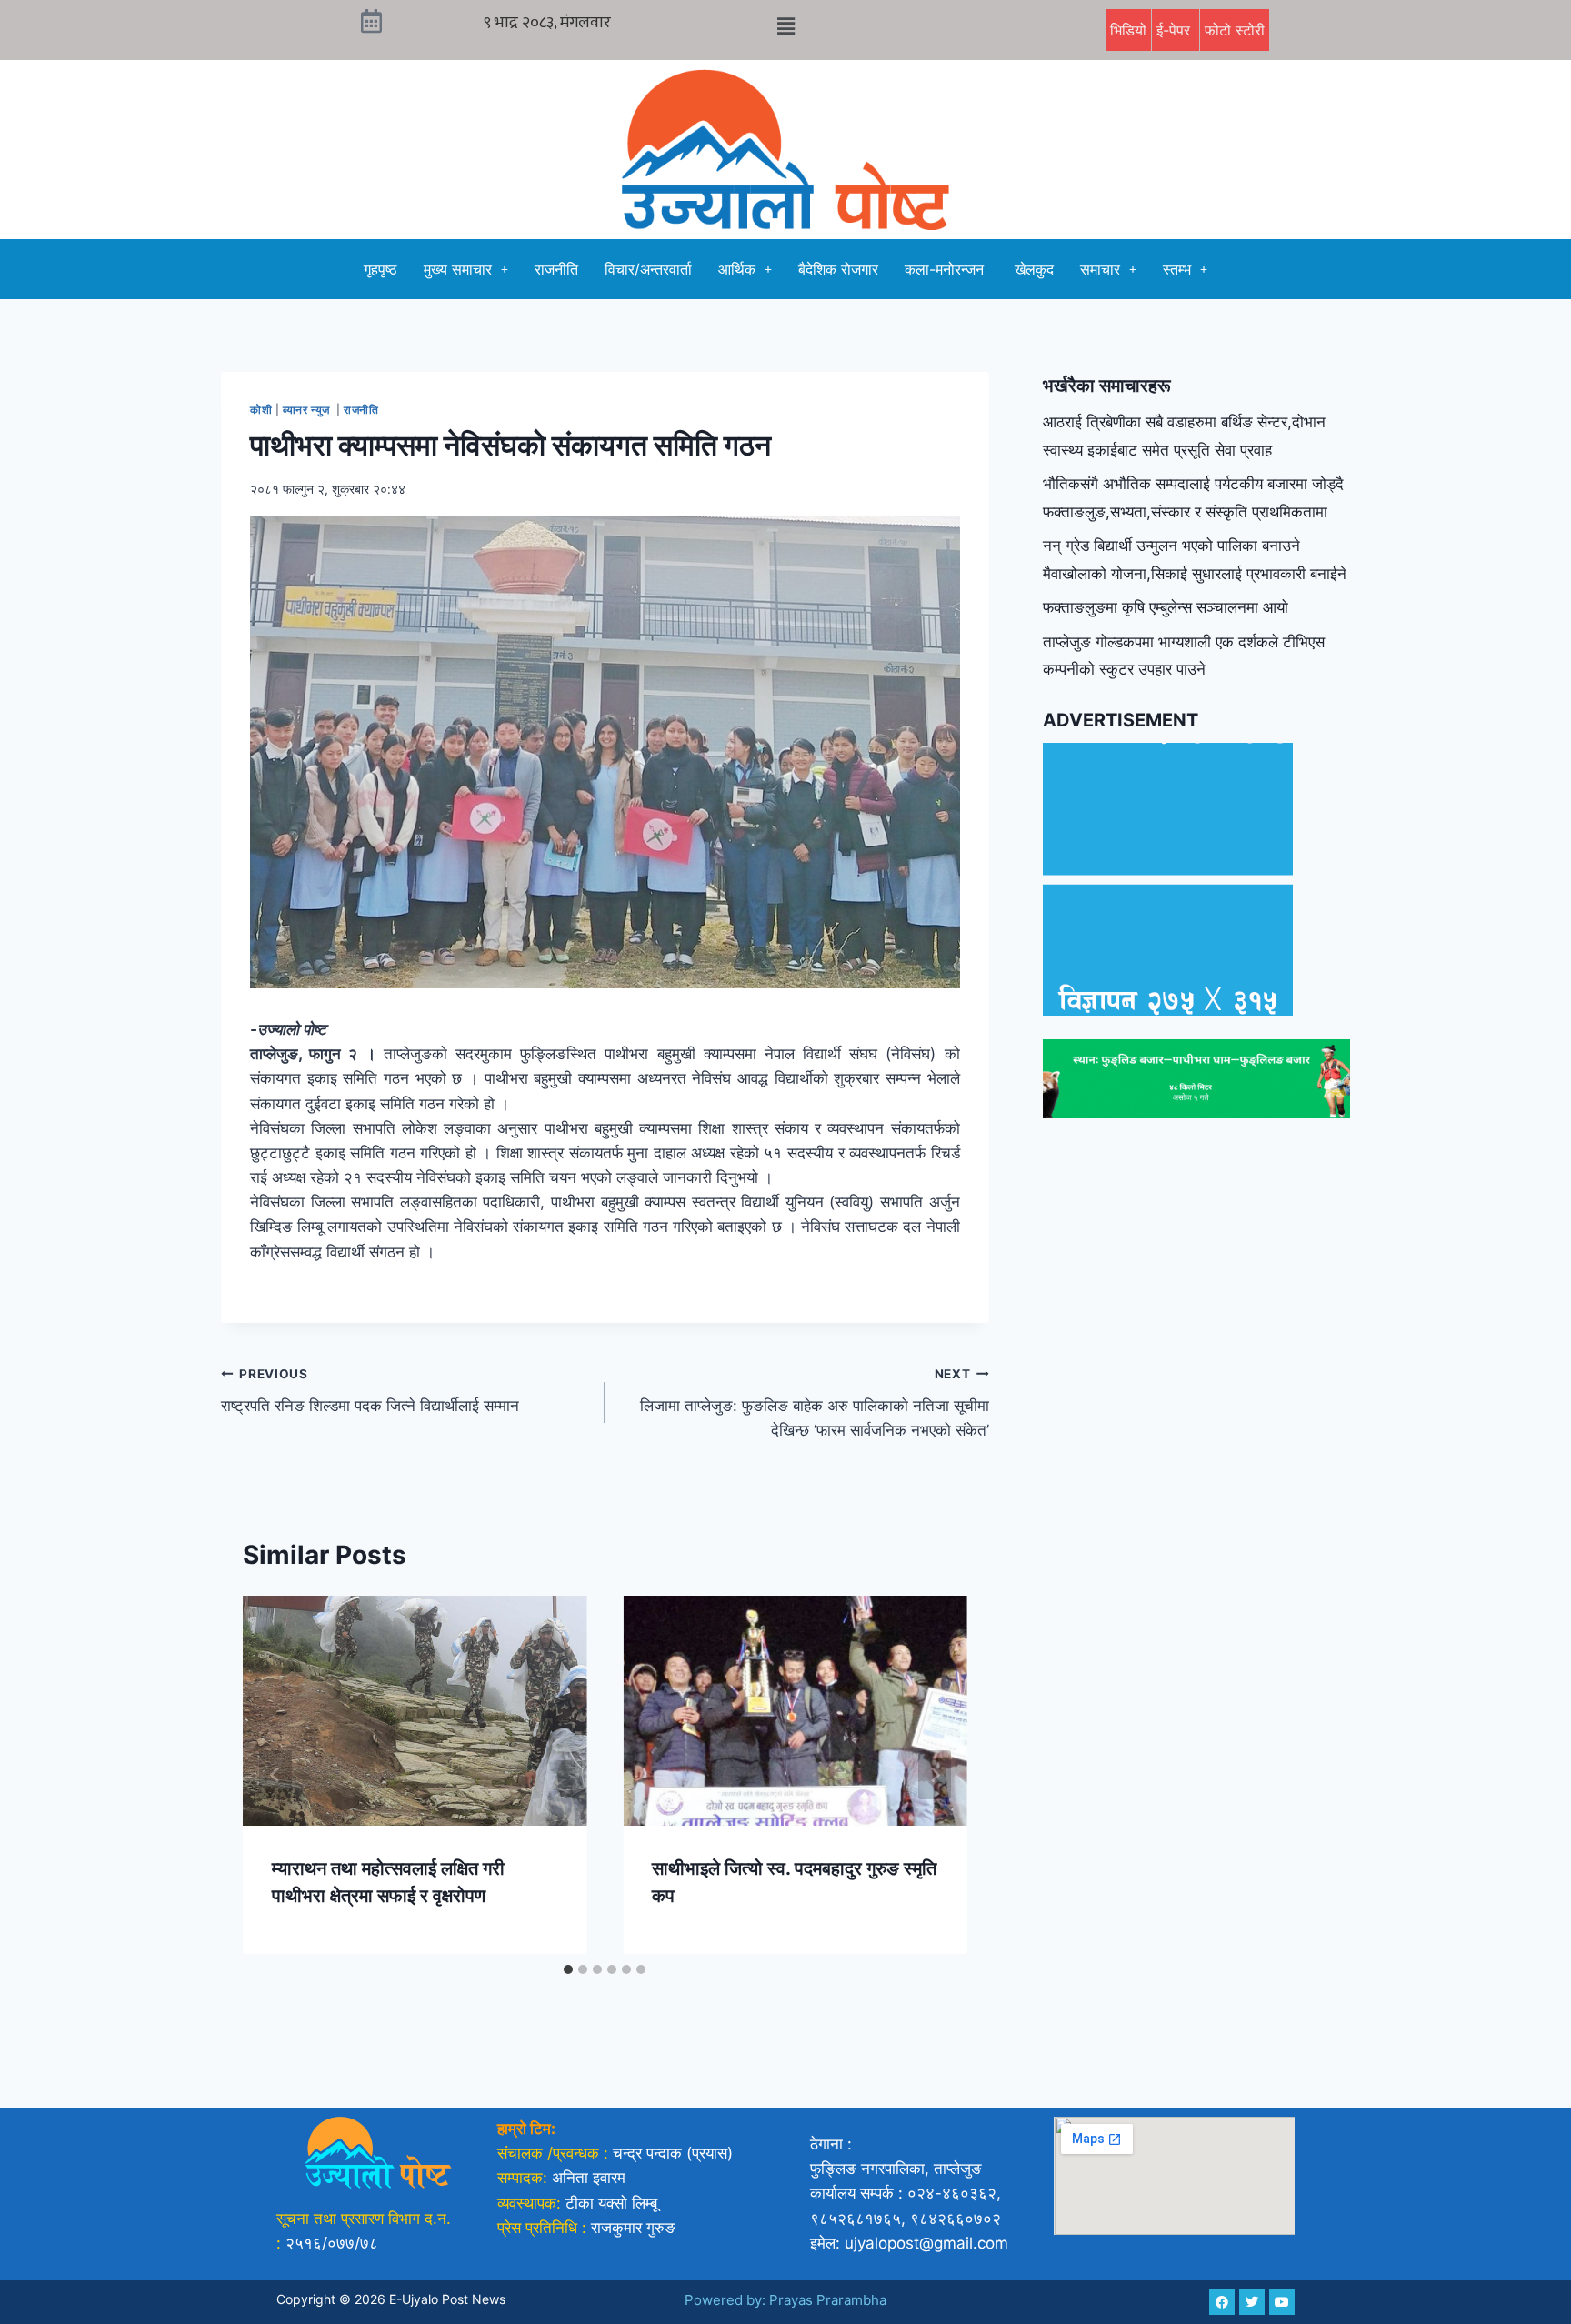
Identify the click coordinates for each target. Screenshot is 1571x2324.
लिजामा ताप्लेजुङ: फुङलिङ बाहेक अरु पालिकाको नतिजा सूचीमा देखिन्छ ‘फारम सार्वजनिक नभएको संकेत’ (814, 1403)
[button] (785, 26)
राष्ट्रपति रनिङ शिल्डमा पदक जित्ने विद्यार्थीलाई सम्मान (370, 1391)
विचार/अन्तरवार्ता (648, 269)
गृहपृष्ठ (380, 269)
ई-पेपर (1176, 30)
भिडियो (1128, 30)
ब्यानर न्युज (308, 410)
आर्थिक (737, 269)
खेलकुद (1034, 269)
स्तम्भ (1177, 269)
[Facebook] (1222, 2302)
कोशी (261, 410)
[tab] (568, 1969)
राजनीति (556, 269)
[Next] (935, 1775)
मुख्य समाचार (458, 269)
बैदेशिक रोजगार (838, 269)
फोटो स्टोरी (1235, 30)
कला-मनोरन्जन (946, 269)
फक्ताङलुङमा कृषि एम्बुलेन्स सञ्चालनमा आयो (1166, 607)
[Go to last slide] (275, 1775)
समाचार (1100, 269)
